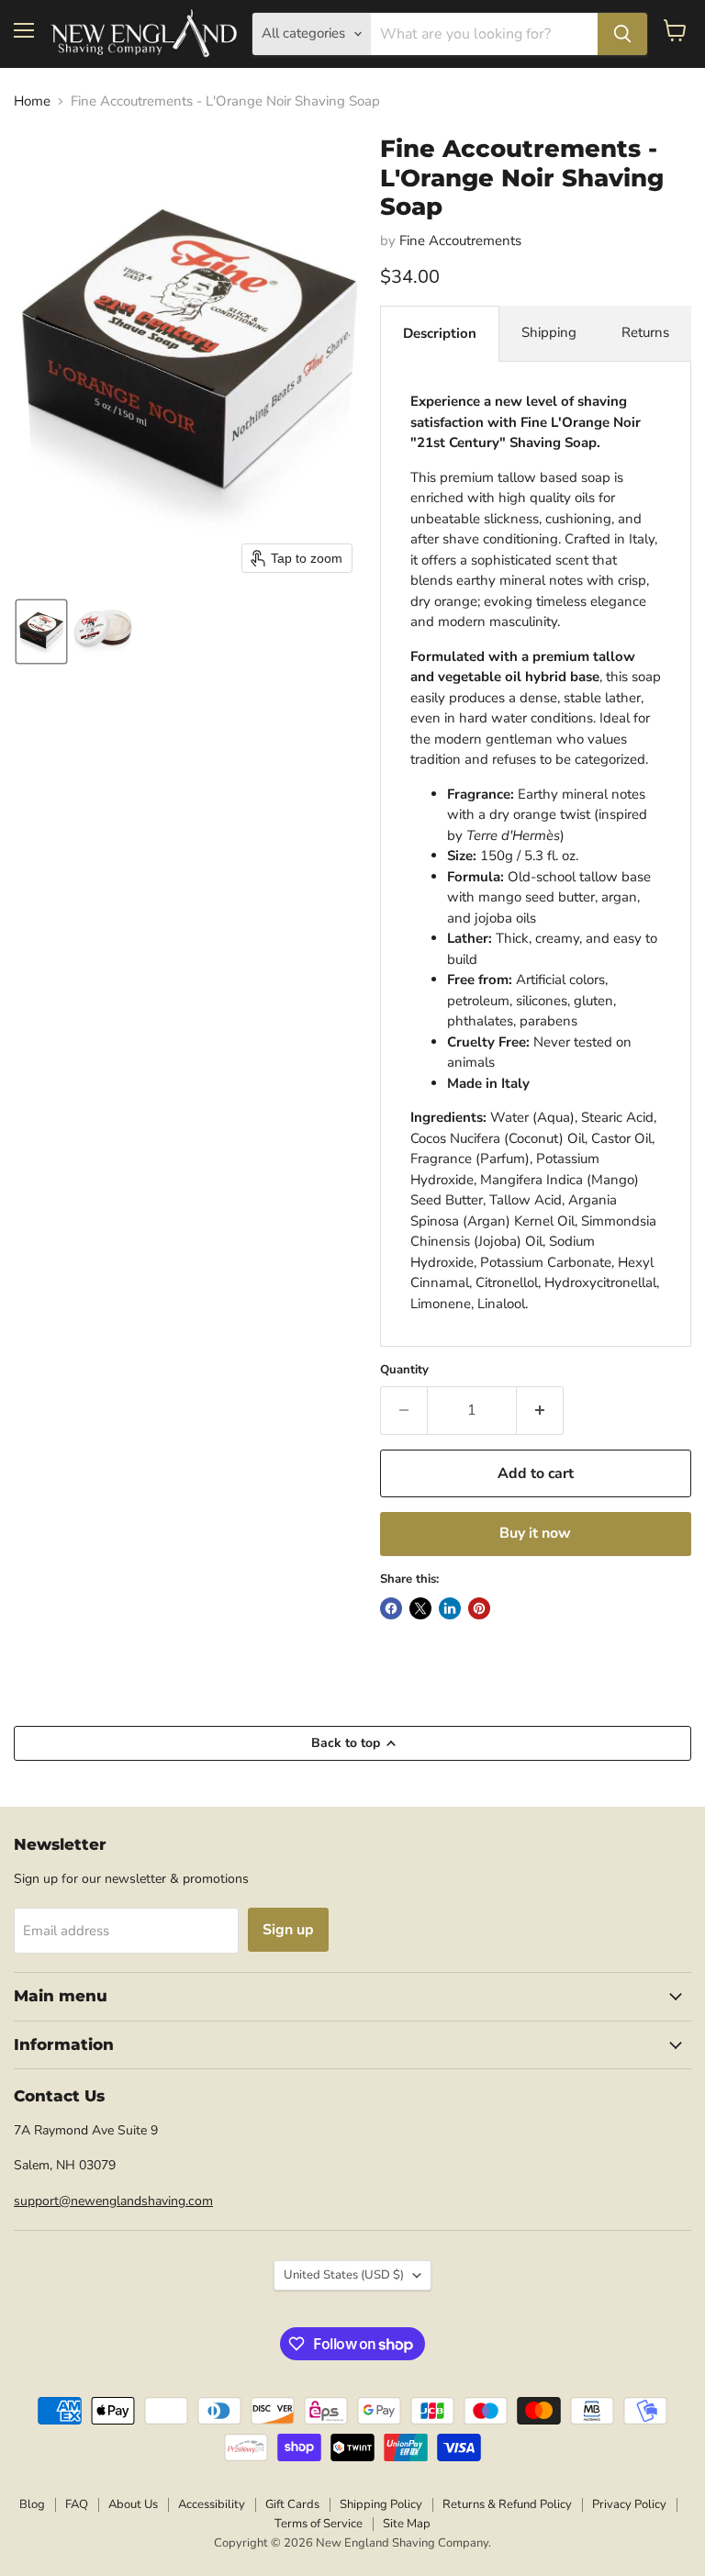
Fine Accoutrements (460, 241)
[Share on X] (420, 1608)
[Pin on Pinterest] (479, 1608)
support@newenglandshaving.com (113, 2201)
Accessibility (212, 2504)
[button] (41, 632)
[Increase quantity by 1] (540, 1410)
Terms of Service (319, 2524)
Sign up (288, 1930)
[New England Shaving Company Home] (143, 34)
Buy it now (535, 1533)
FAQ (77, 2504)
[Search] (622, 34)
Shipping (549, 332)
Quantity (404, 1370)
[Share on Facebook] (391, 1608)
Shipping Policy (381, 2504)
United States (344, 2275)
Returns (645, 332)
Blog (32, 2504)
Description (440, 333)
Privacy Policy (629, 2504)
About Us (133, 2504)
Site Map (407, 2524)
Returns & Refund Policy (507, 2504)
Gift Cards (292, 2504)
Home (32, 101)
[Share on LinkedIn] (450, 1608)
